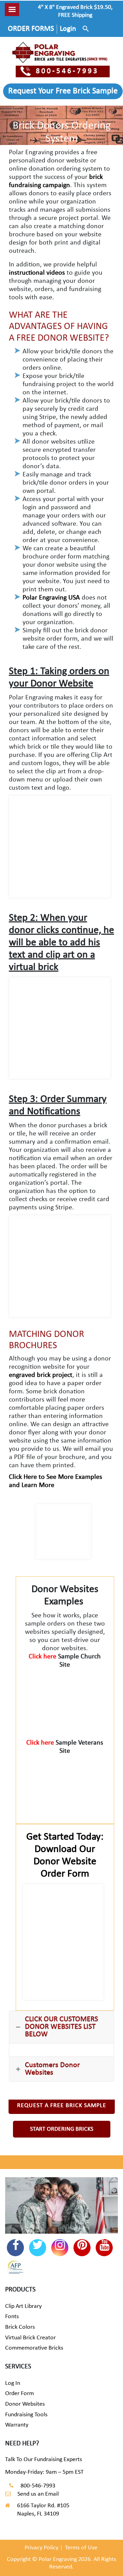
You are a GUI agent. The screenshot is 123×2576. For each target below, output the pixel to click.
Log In (13, 2383)
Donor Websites (25, 2404)
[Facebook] (15, 2248)
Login (68, 29)
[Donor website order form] (63, 1942)
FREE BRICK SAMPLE (63, 91)
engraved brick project (41, 1375)
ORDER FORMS (31, 29)
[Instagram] (60, 2248)
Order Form (19, 2394)
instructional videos (37, 273)
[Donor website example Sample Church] (65, 1700)
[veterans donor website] (65, 1786)
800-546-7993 (67, 71)
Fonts (12, 2317)
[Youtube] (104, 2248)
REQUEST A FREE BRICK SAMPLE (62, 2106)
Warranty (17, 2425)
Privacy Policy (42, 2548)
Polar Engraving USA (51, 598)
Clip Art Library (23, 2306)
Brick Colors (20, 2327)
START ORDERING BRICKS (62, 2129)
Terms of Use (81, 2548)
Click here (43, 1657)
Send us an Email (38, 2494)
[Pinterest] (82, 2248)
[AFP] (15, 2268)
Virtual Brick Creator (30, 2338)
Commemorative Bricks (34, 2348)
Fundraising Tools (26, 2415)
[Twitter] (38, 2248)
